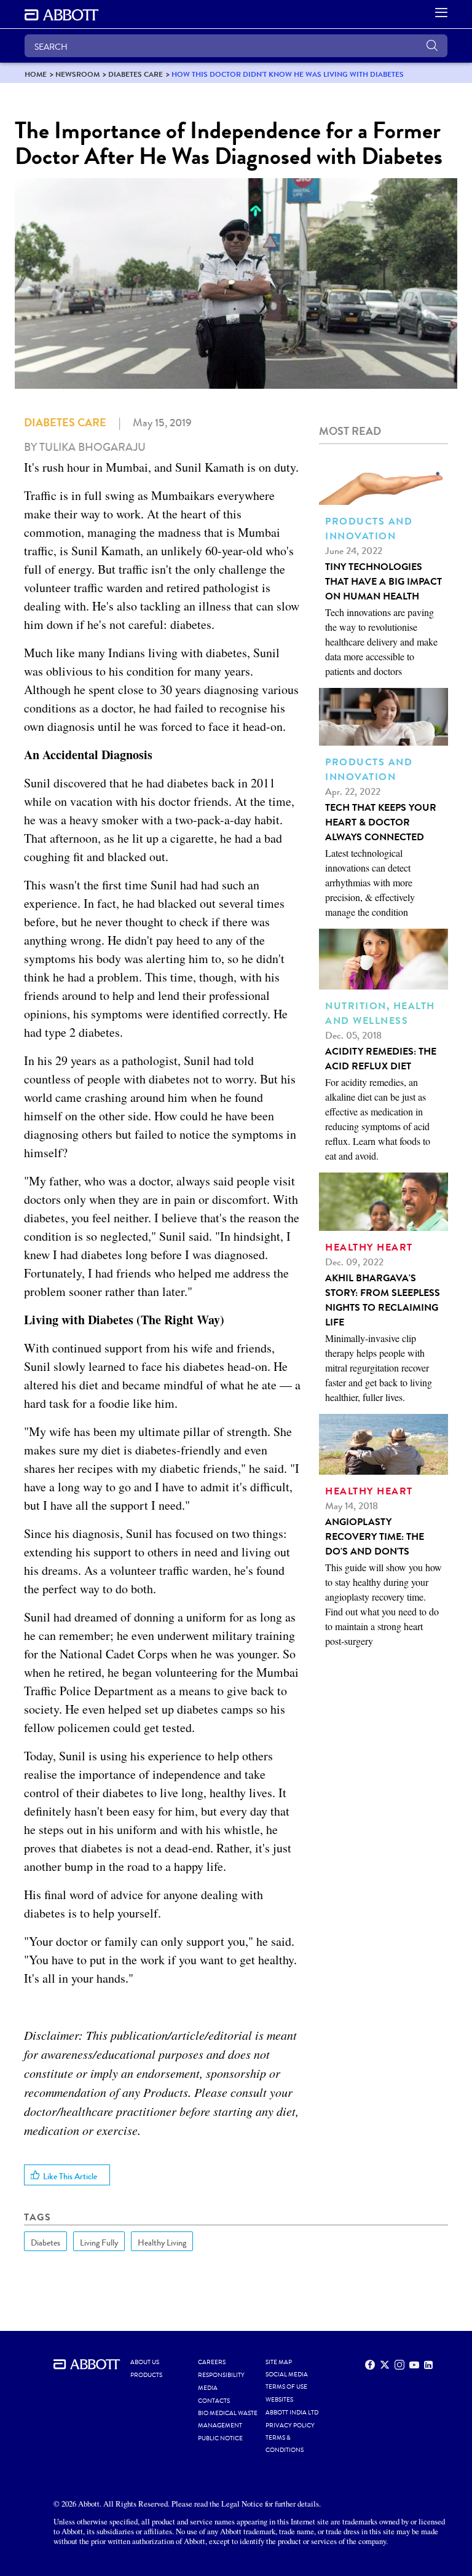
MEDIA (208, 2388)
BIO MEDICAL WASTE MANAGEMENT (228, 2419)
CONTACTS (214, 2401)
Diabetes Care (65, 423)
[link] (36, 74)
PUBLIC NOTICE (220, 2438)
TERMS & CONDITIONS (285, 2444)
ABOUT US (145, 2362)
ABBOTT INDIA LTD (292, 2413)
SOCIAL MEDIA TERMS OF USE (287, 2381)
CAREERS (212, 2362)
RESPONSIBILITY (221, 2375)
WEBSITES (279, 2400)
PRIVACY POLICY (290, 2426)
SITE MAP (279, 2362)
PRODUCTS (146, 2375)
